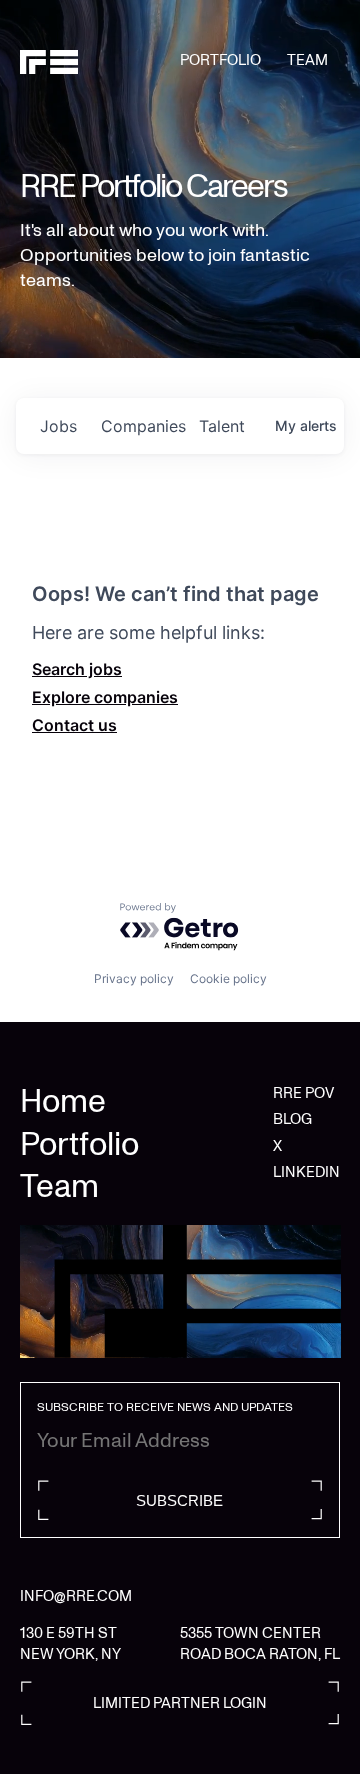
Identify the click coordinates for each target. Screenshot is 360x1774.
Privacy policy (134, 978)
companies (142, 426)
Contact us (74, 725)
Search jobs (77, 669)
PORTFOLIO (220, 60)
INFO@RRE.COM (76, 1596)
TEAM (307, 60)
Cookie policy (228, 978)
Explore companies (105, 697)
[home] (100, 61)
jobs (58, 426)
